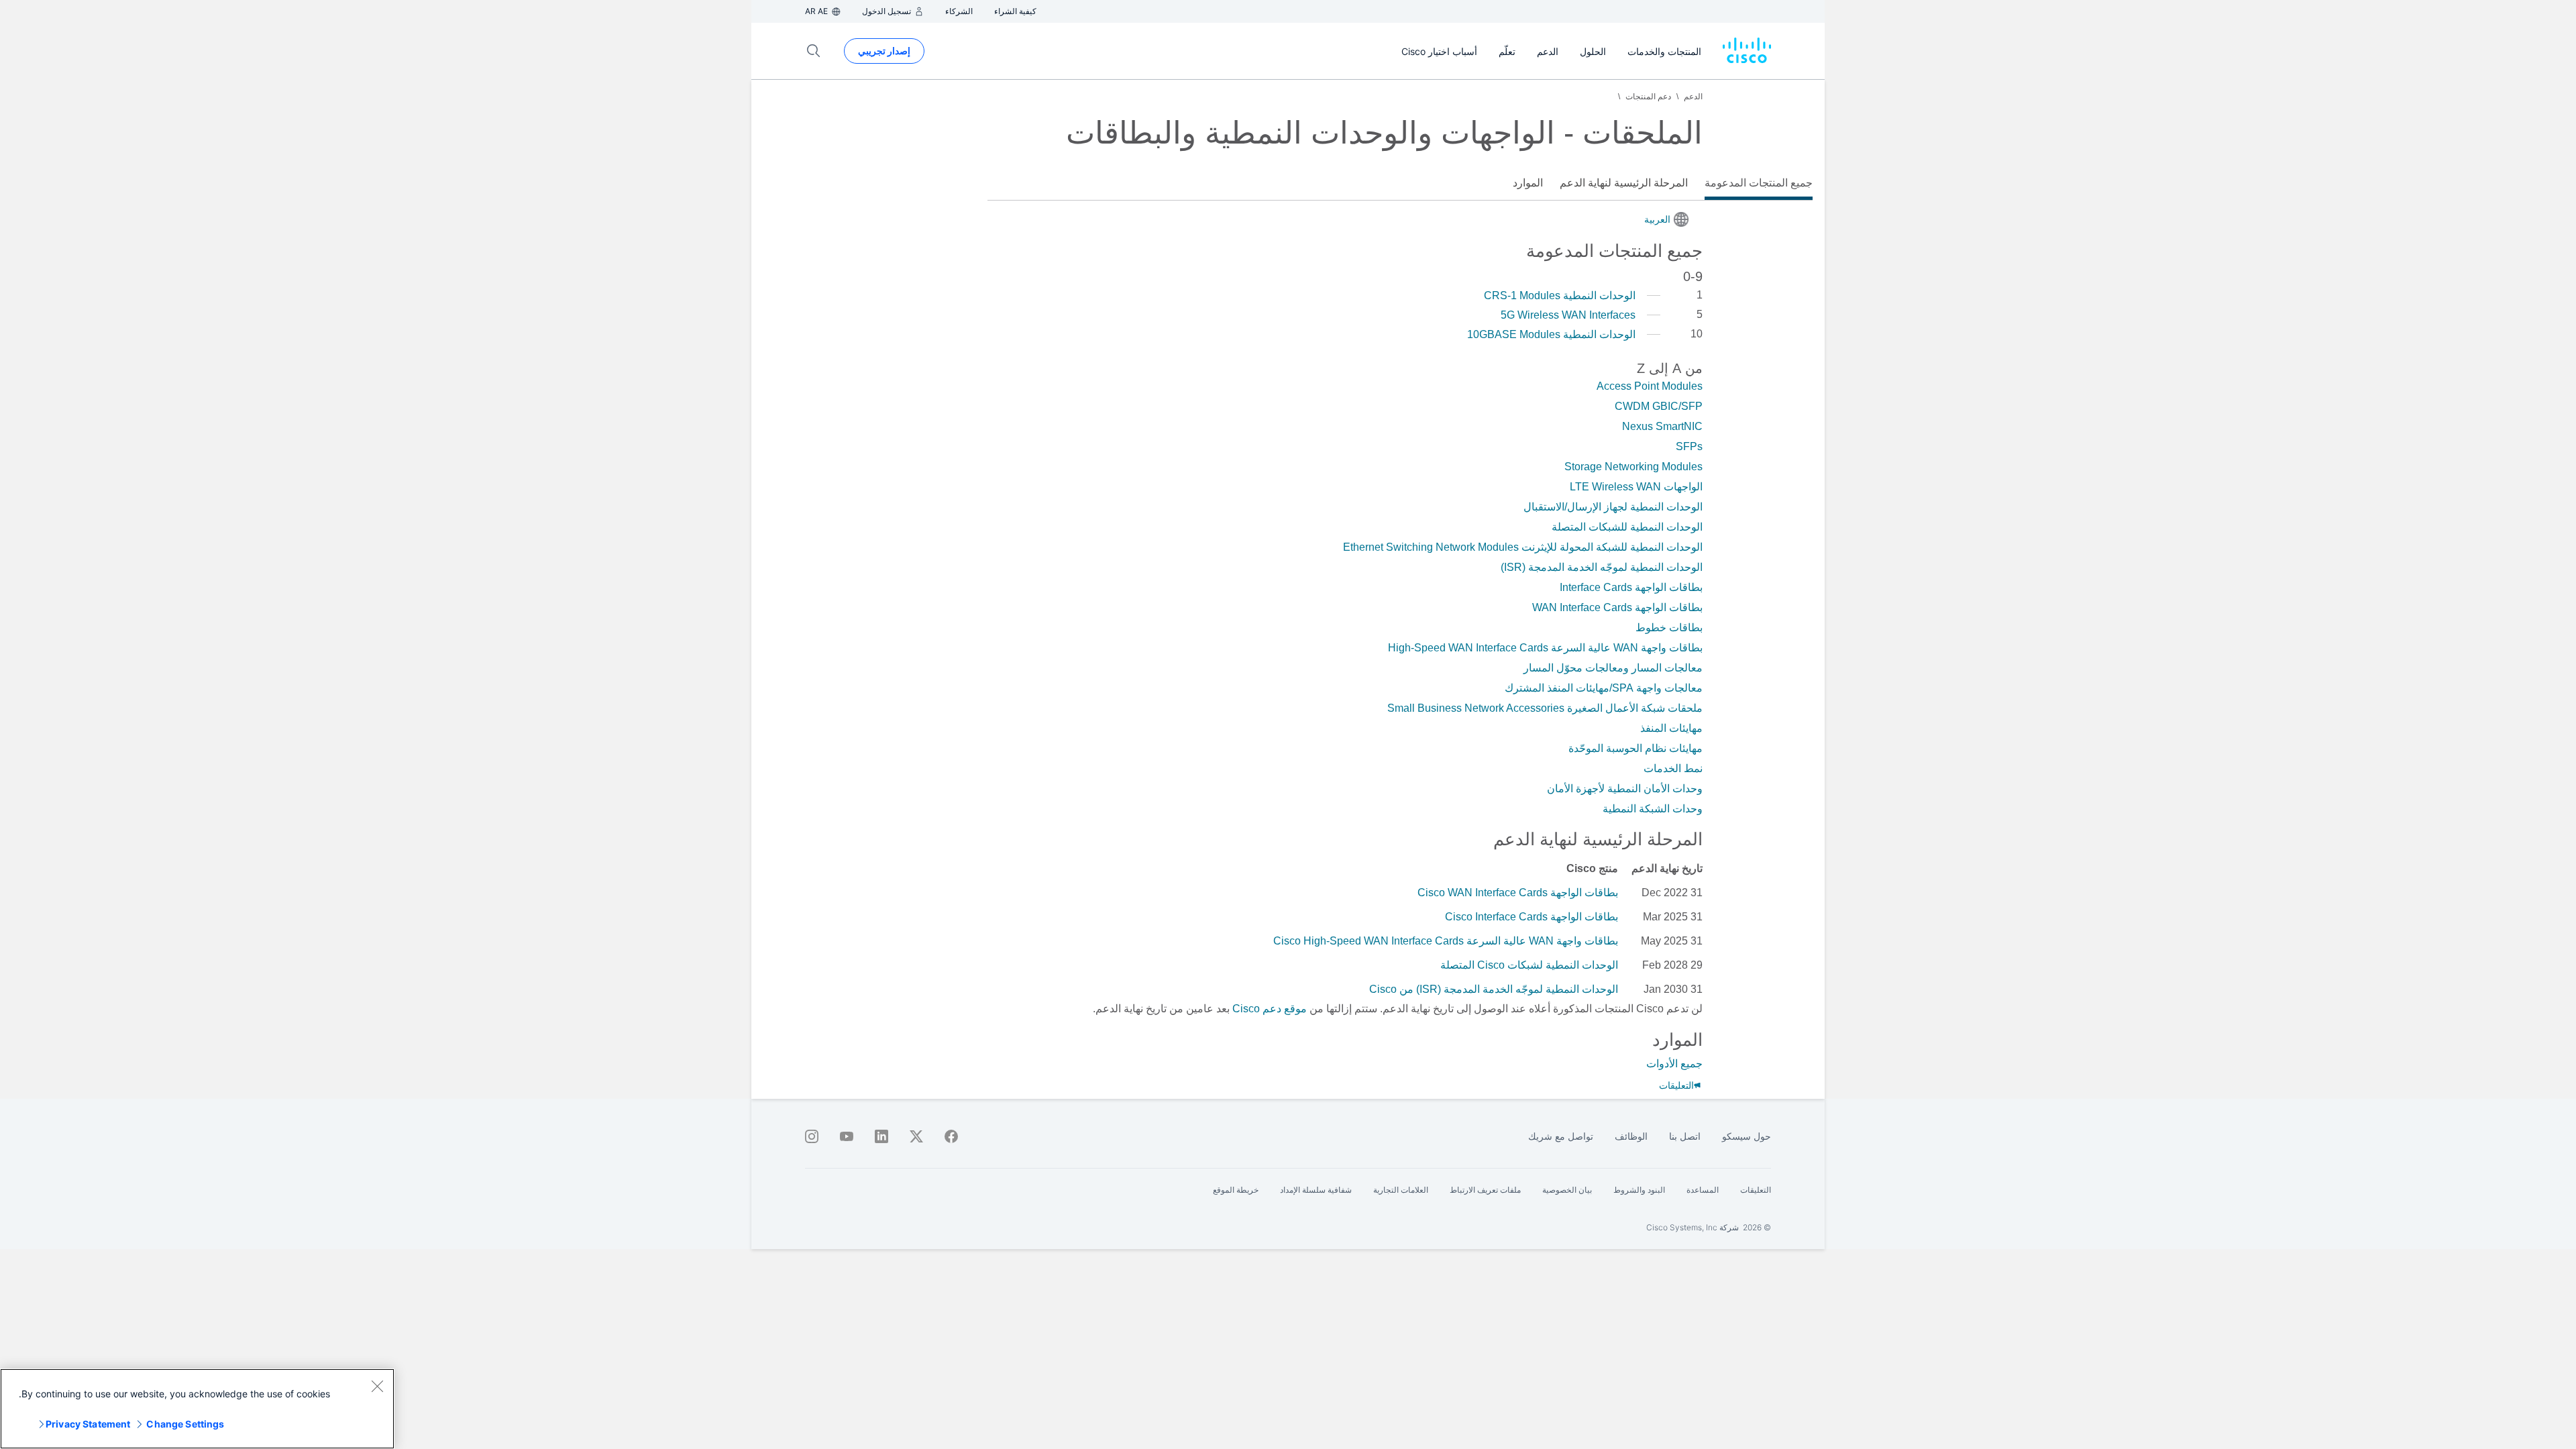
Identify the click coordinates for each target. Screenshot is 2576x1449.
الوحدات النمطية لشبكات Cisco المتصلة (1529, 965)
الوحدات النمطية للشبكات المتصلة (1627, 527)
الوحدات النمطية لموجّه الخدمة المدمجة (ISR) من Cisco (1494, 989)
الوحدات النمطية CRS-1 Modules (1560, 296)
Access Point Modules (1650, 386)
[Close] (377, 1386)
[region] (197, 1409)
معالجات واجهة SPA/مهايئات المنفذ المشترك (1604, 688)
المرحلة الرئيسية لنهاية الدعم (1624, 183)
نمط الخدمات (1673, 768)
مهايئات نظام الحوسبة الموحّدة (1635, 748)
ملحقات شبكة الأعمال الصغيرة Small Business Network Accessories (1545, 708)
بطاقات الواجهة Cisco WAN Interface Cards (1518, 893)
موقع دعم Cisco (1270, 1009)
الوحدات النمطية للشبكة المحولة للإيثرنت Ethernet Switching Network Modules (1523, 547)
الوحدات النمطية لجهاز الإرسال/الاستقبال (1613, 507)
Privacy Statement (88, 1424)
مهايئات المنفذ (1671, 728)
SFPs (1689, 446)
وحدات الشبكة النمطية (1653, 809)
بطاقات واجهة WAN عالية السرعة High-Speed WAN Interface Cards (1545, 648)
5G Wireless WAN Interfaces (1568, 315)
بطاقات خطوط (1669, 628)
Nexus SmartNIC (1662, 426)
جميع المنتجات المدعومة (1759, 183)
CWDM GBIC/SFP (1659, 406)
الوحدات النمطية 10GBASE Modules (1551, 334)
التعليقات (1676, 1085)
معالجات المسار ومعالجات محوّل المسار (1613, 668)
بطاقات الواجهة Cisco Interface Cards (1532, 917)
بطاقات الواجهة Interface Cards (1631, 587)
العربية (1657, 219)
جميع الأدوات (1674, 1064)
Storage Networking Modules (1633, 467)
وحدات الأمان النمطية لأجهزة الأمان (1625, 789)
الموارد (1528, 183)
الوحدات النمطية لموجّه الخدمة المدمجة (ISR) (1602, 567)
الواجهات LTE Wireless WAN (1636, 487)
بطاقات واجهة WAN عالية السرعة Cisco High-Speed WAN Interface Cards (1446, 941)
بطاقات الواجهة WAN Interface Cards (1617, 607)
